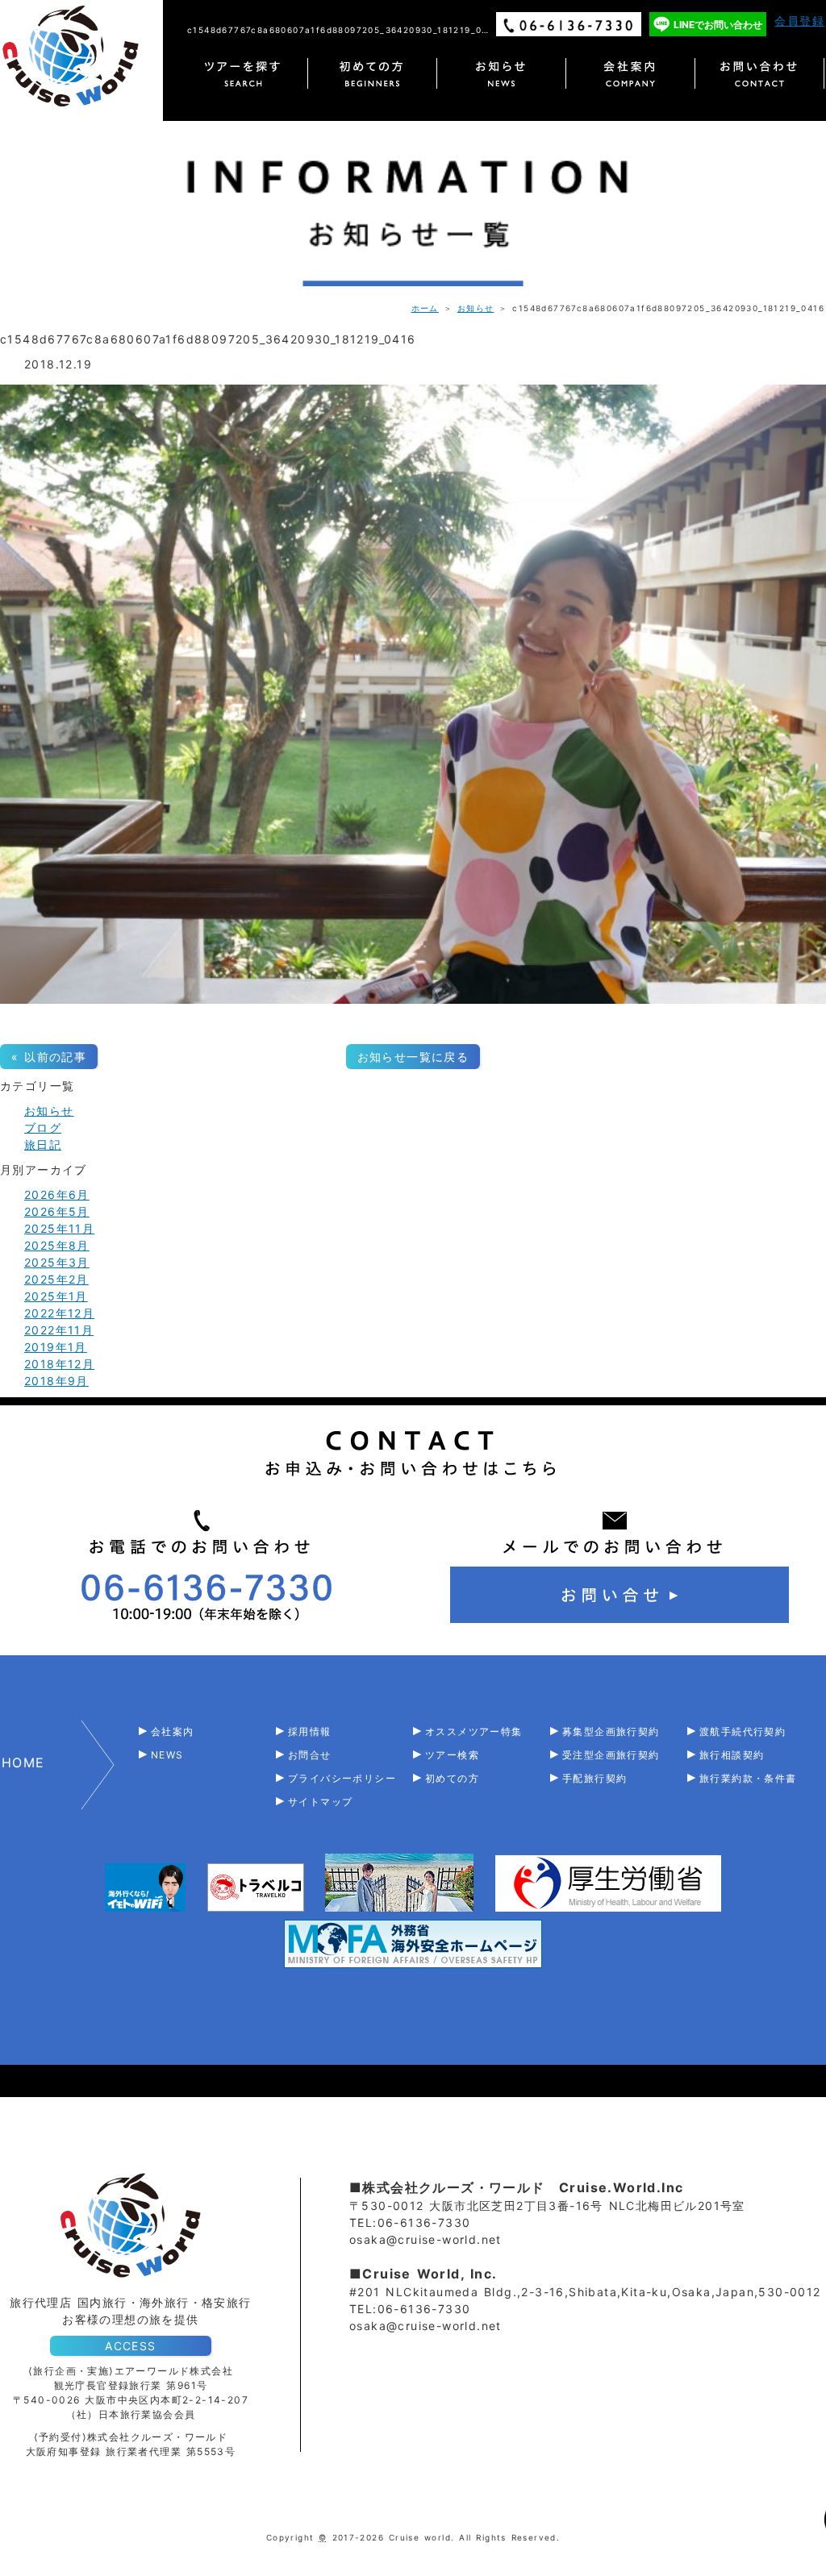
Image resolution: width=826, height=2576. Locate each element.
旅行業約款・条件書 (748, 1778)
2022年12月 (59, 1313)
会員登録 (799, 21)
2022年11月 (59, 1330)
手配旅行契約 (594, 1778)
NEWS (167, 1755)
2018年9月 (56, 1381)
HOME (23, 1762)
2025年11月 (59, 1228)
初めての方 (452, 1778)
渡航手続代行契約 (743, 1731)
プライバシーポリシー (342, 1778)
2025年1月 (56, 1296)
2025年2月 (56, 1279)
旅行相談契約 (732, 1755)
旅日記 (43, 1144)
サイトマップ (320, 1802)
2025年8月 (57, 1245)
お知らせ (476, 308)
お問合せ (310, 1755)
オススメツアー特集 (474, 1731)
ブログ (43, 1128)
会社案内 (173, 1731)
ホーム (425, 308)
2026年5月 (57, 1211)
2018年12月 (59, 1364)
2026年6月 (57, 1194)
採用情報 (310, 1731)
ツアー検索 (452, 1755)
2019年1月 (56, 1347)
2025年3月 (57, 1262)
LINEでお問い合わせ (718, 25)
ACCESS (130, 2346)
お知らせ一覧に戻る (413, 1057)
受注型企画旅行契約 (611, 1755)
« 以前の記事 (49, 1057)
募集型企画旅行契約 (611, 1731)
